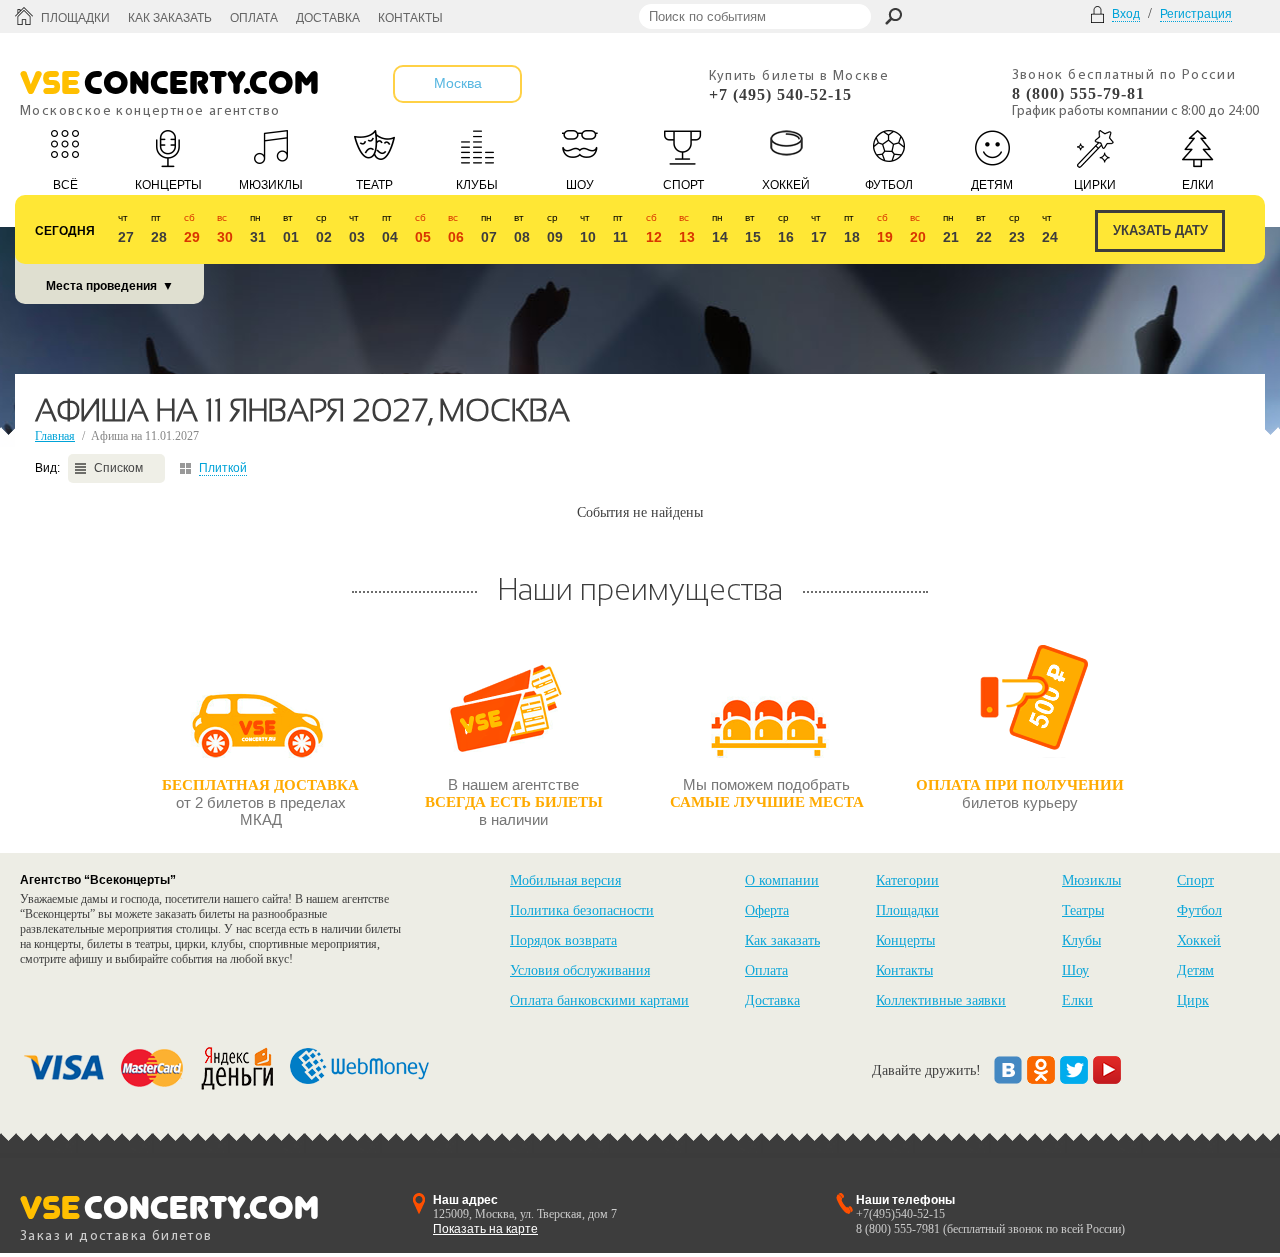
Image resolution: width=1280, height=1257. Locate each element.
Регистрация (1196, 14)
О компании (782, 880)
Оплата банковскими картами (599, 1000)
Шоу (1075, 970)
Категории (907, 880)
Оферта (767, 910)
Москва (458, 83)
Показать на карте (485, 1229)
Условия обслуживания (580, 970)
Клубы (1081, 940)
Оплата (254, 18)
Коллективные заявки (941, 1000)
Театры (1083, 910)
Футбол (1199, 910)
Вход (1126, 14)
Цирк (1193, 1000)
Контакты (410, 18)
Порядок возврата (563, 940)
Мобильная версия (565, 880)
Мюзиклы (1091, 880)
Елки (1077, 1000)
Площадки (75, 18)
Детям (1195, 970)
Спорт (1195, 880)
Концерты (905, 940)
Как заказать (170, 18)
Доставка (328, 18)
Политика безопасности (582, 910)
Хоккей (1199, 940)
